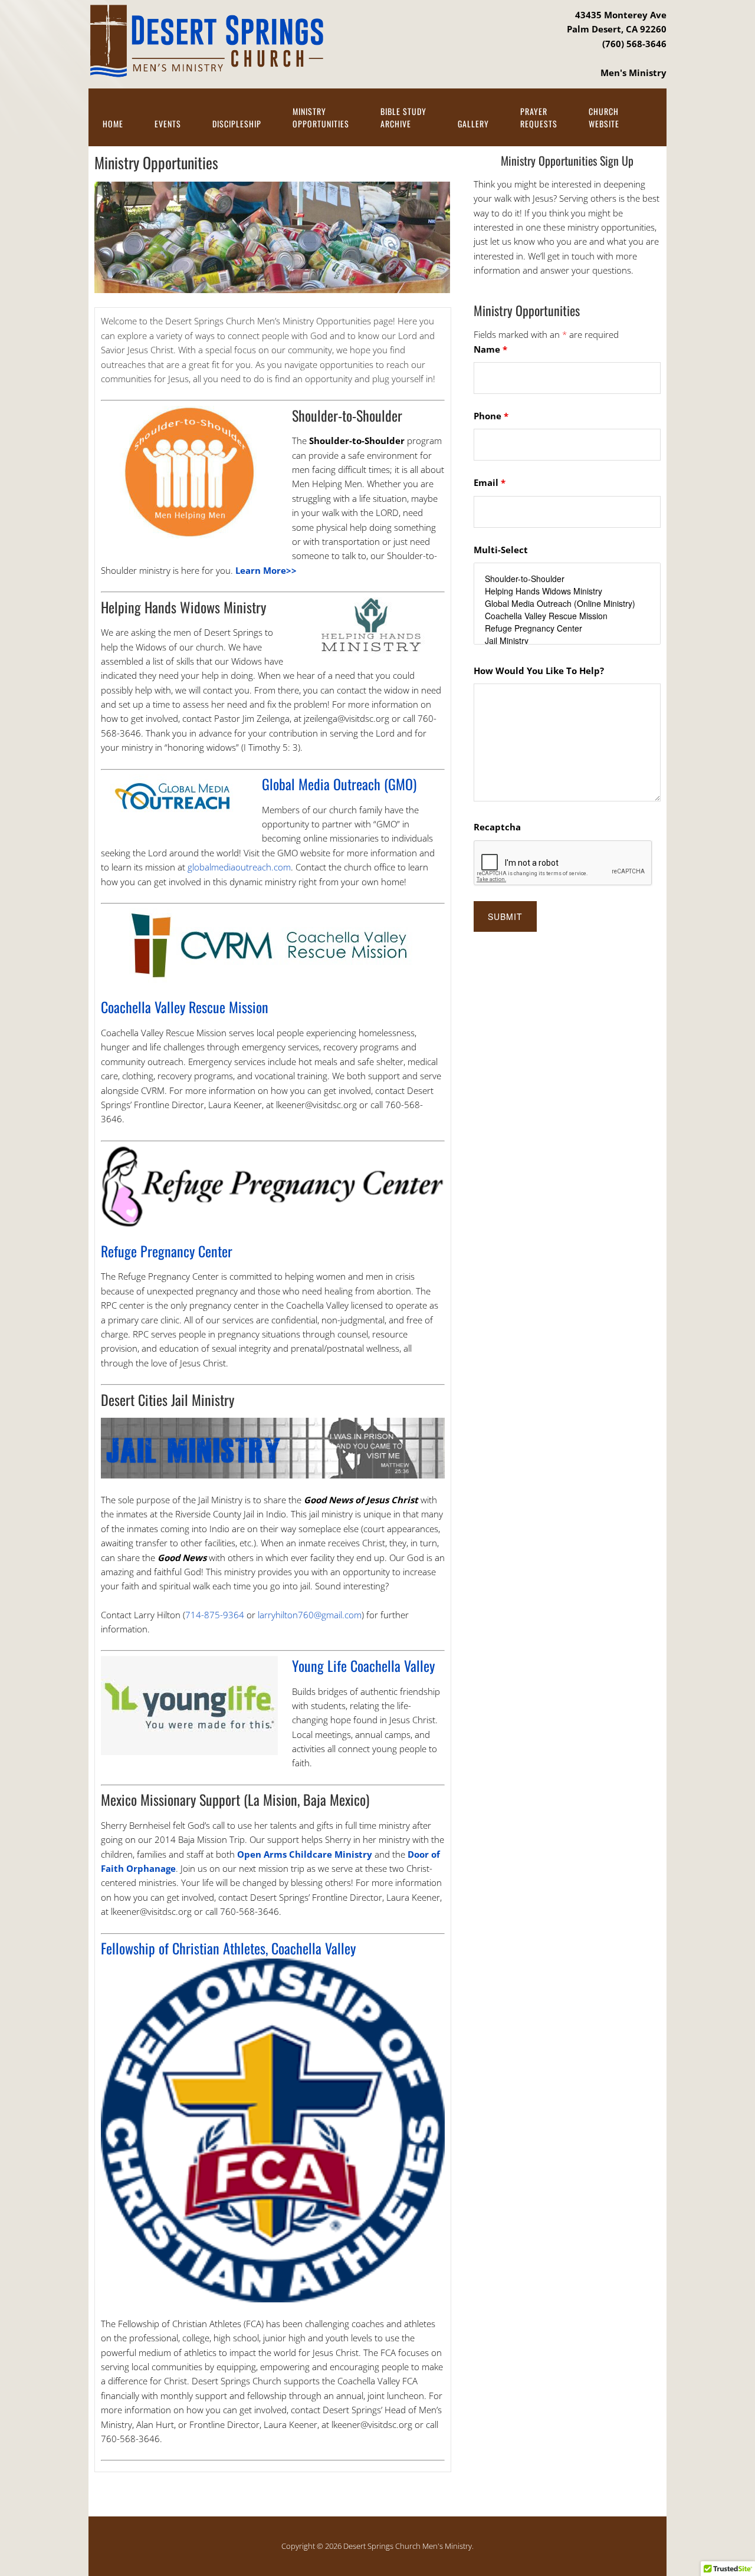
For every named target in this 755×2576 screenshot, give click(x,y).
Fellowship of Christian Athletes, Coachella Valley (228, 1948)
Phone (491, 416)
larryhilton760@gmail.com (310, 1615)
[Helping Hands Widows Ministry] (567, 591)
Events (168, 124)
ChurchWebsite (604, 117)
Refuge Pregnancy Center (167, 1251)
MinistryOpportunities (321, 117)
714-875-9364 (215, 1615)
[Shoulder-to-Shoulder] (567, 579)
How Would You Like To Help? (539, 671)
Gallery (473, 124)
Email (490, 482)
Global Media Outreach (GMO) (339, 784)
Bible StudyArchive (403, 117)
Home (113, 124)
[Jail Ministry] (567, 641)
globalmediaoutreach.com (239, 867)
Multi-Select (501, 550)
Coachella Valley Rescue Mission (185, 1007)
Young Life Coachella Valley (363, 1665)
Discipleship (237, 124)
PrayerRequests (539, 117)
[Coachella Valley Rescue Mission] (567, 616)
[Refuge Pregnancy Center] (567, 628)
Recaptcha (497, 827)
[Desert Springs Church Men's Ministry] (206, 69)
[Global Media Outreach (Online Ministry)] (567, 604)
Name (490, 349)
